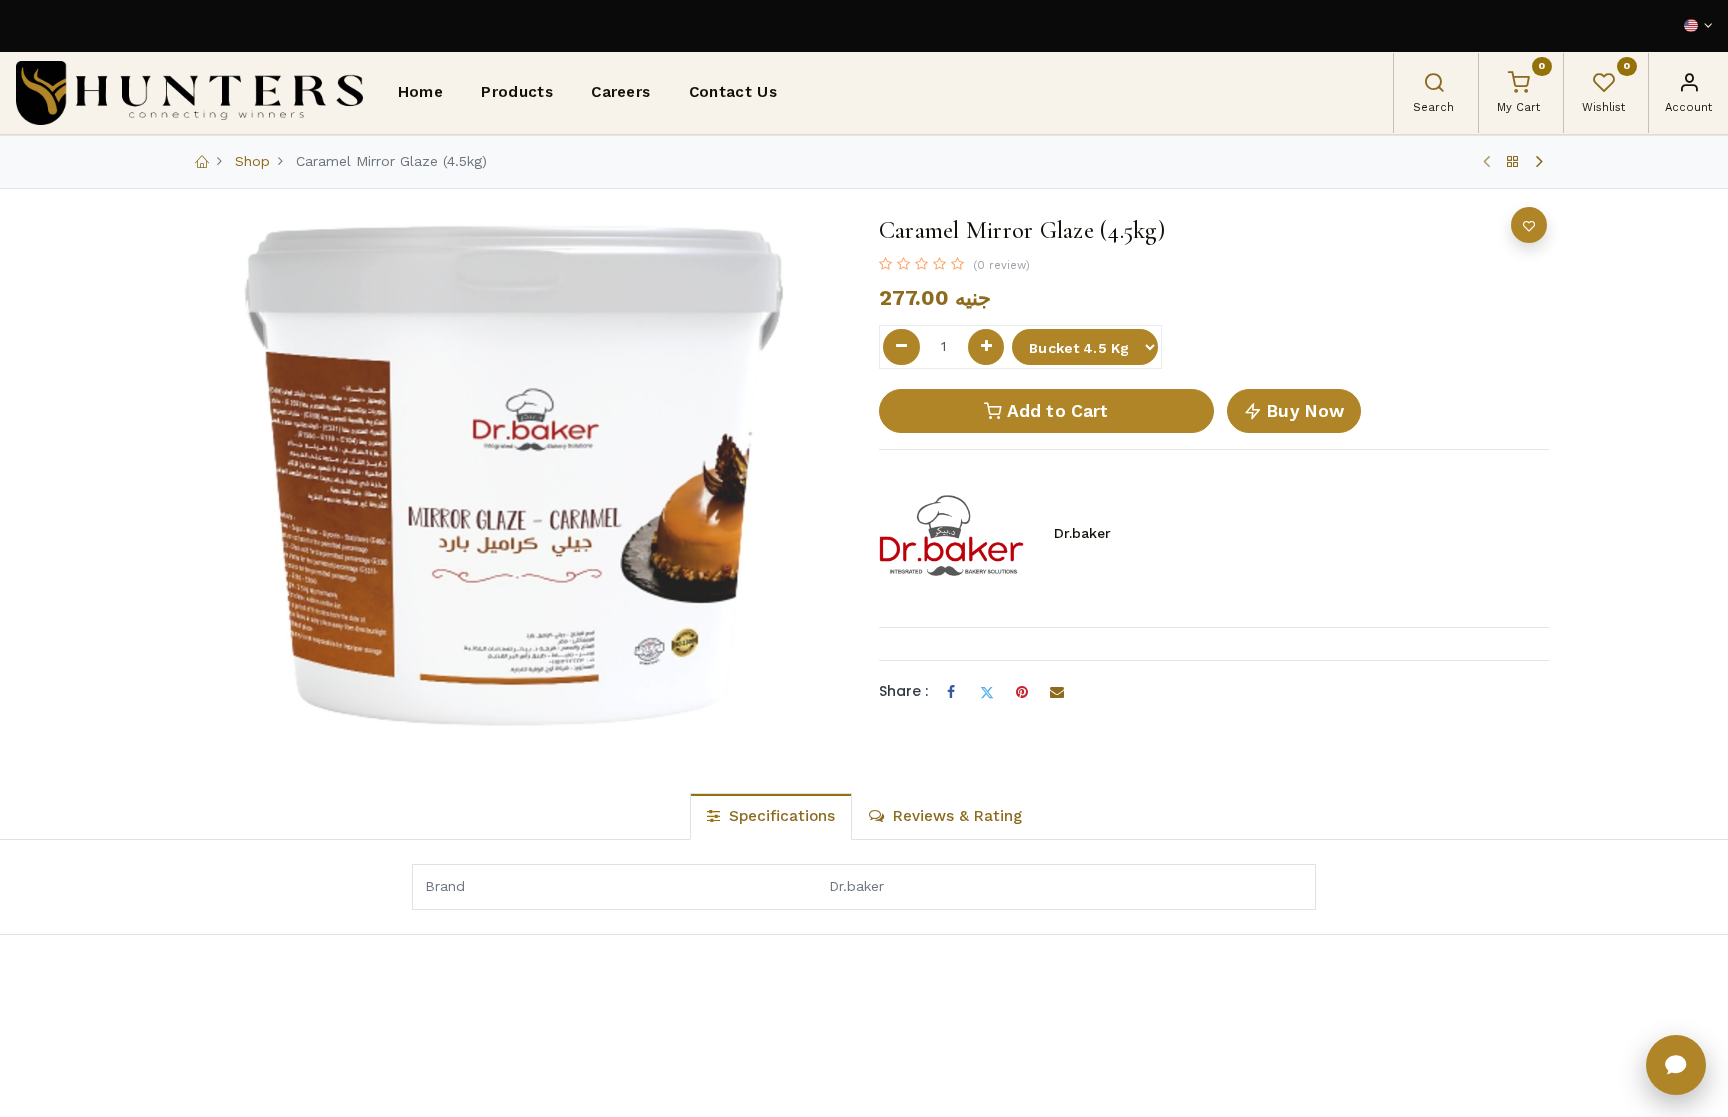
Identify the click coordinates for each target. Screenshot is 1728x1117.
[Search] (1434, 85)
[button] (1529, 225)
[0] (1519, 85)
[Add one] (986, 347)
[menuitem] (421, 93)
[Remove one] (901, 347)
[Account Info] (1689, 85)
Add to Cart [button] (1055, 411)
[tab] (771, 816)
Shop (252, 161)
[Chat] (1676, 1065)
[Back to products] (1513, 162)
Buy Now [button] (1303, 411)
